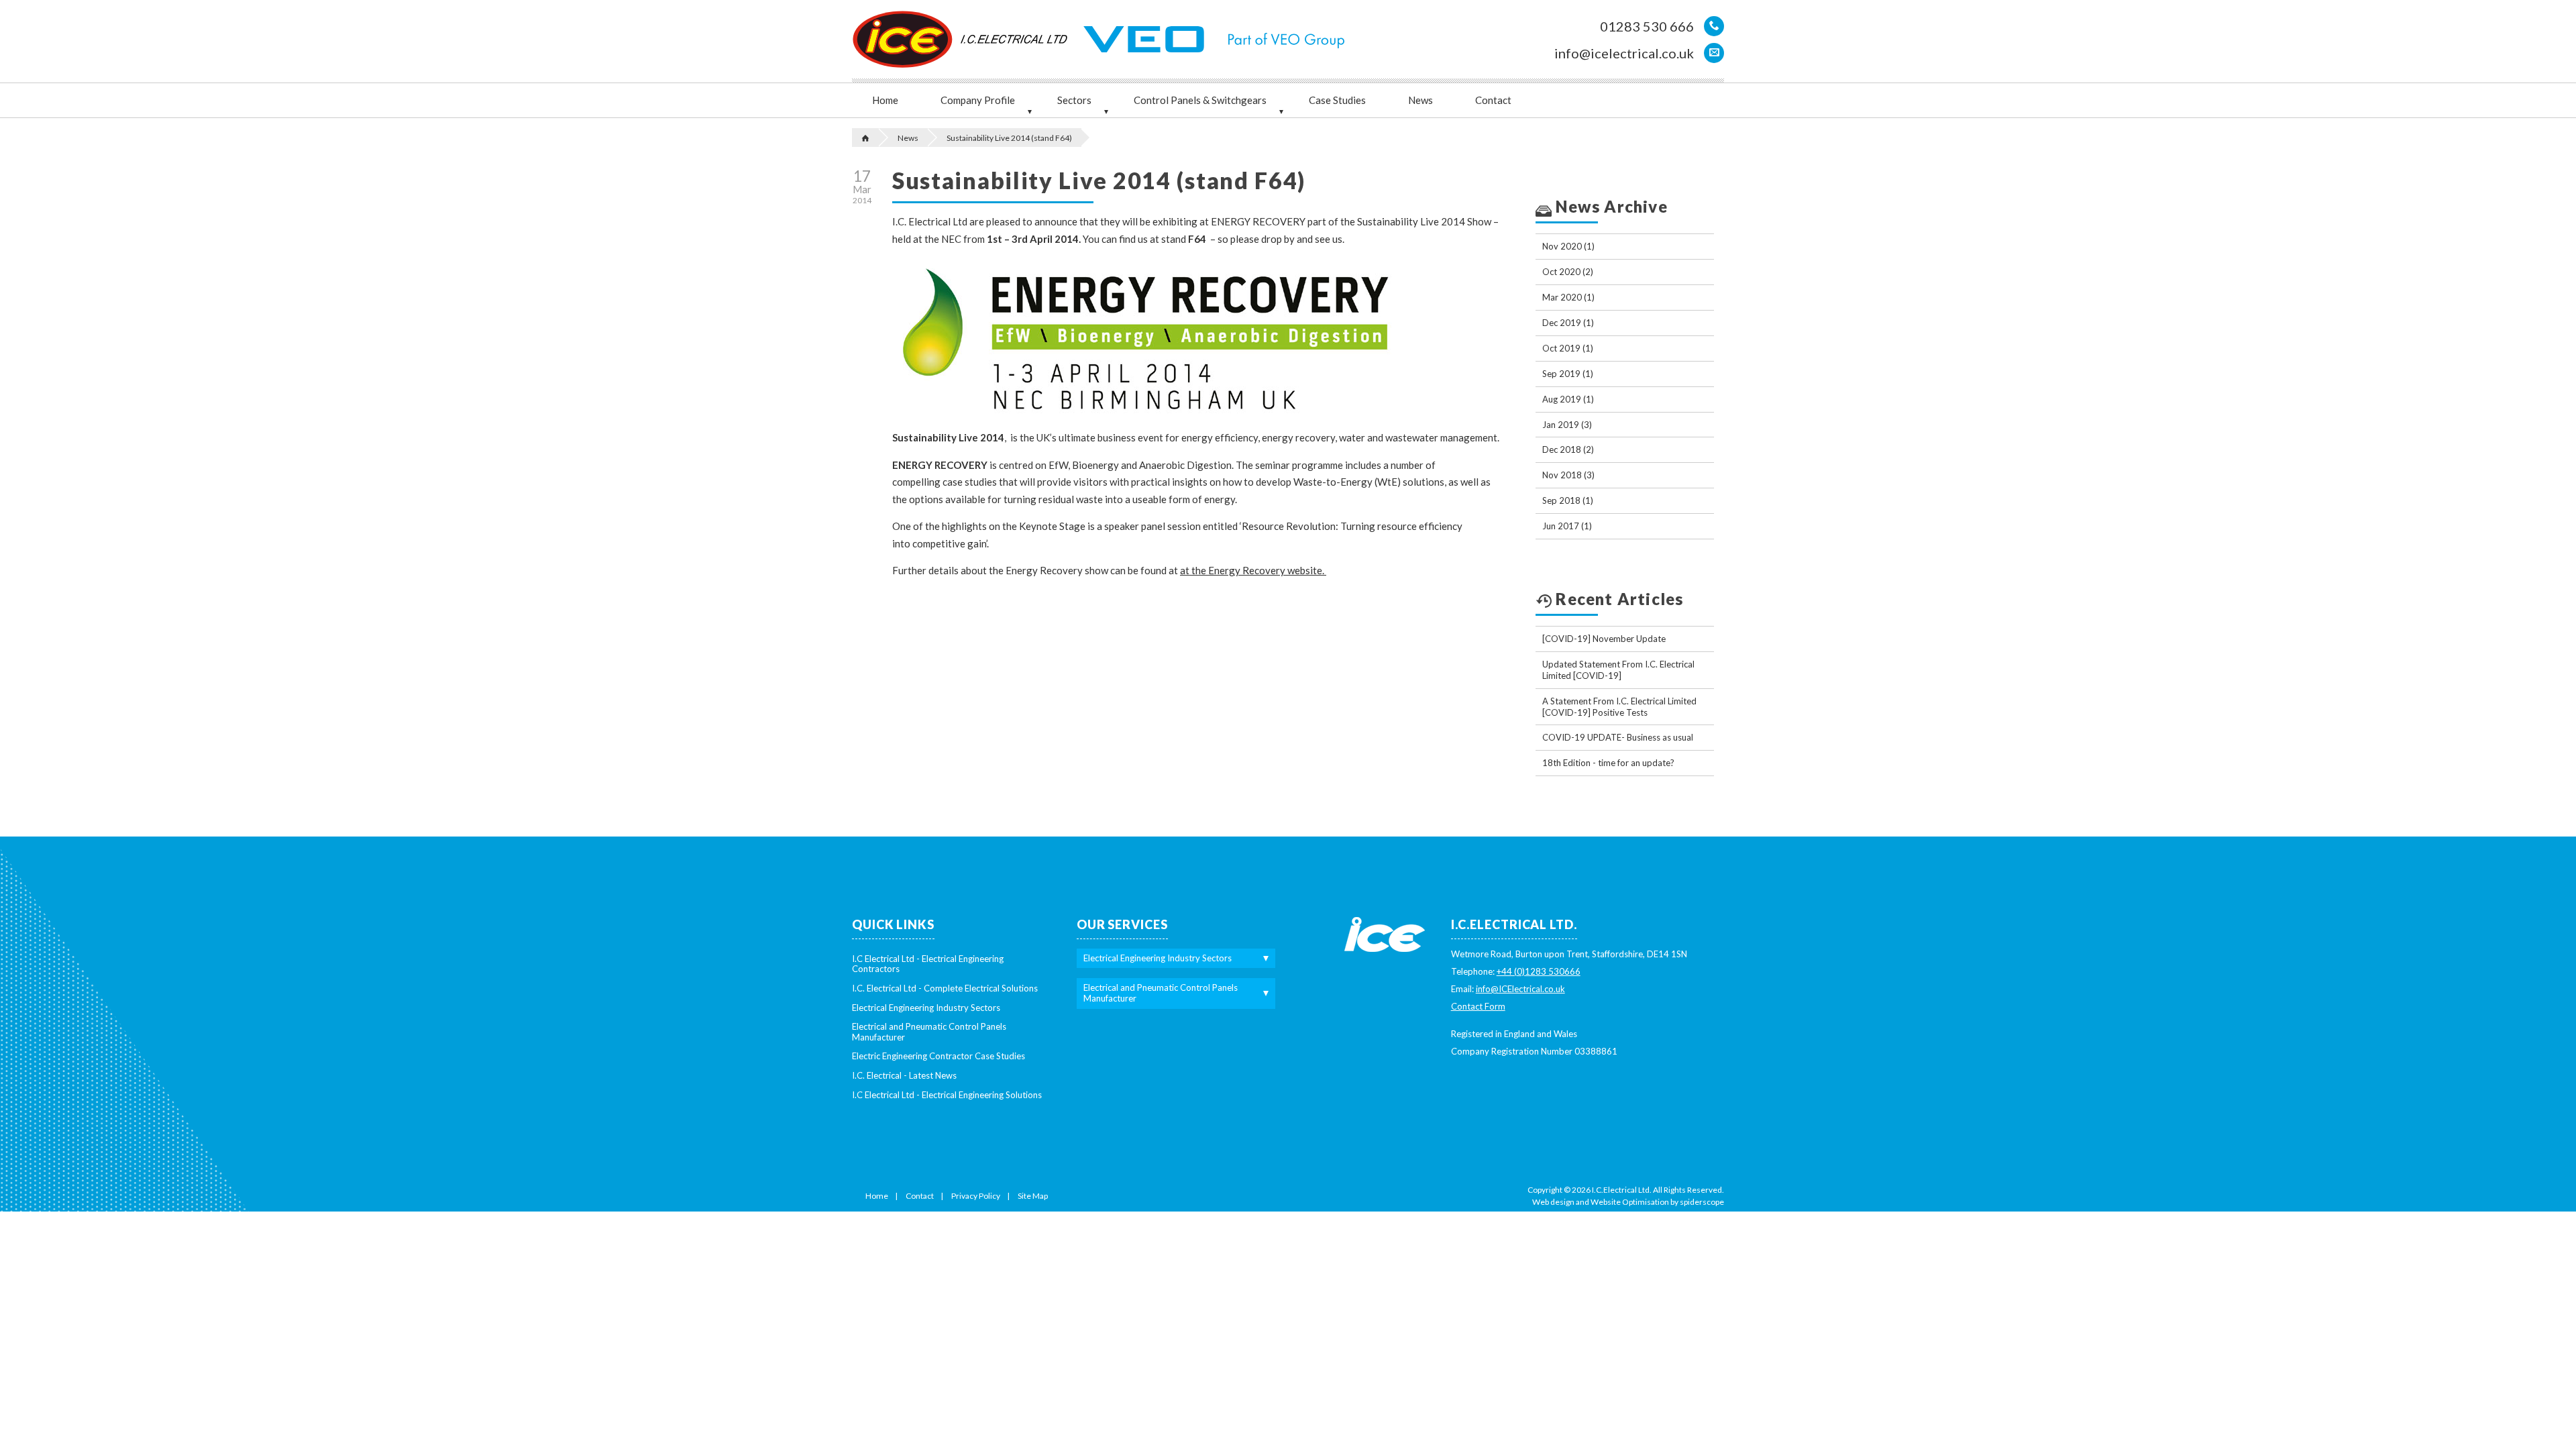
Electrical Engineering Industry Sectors (926, 1008)
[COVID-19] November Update (1604, 639)
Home (877, 1196)
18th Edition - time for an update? (1608, 763)
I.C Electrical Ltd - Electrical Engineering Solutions (947, 1095)
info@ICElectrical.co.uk (1520, 989)
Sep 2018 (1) (1568, 500)
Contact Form (1478, 1006)
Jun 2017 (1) (1567, 526)
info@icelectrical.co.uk (1624, 53)
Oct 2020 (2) (1568, 272)
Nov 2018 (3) (1568, 475)
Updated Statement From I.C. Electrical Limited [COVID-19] (1618, 670)
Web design (1553, 1202)
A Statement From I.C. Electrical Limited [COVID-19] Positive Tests (1619, 707)
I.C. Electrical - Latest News (904, 1075)
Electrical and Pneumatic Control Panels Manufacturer (929, 1032)
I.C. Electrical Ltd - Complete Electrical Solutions (945, 988)
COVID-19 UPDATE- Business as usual (1618, 737)
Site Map (1033, 1196)
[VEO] (1147, 39)
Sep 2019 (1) (1568, 374)
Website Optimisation (1630, 1202)
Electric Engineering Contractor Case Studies (938, 1056)
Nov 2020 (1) (1568, 246)
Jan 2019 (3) (1567, 425)
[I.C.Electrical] (905, 39)
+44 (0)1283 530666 (1539, 971)
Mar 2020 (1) (1568, 297)
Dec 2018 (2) (1568, 449)
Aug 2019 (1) (1568, 399)
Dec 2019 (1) (1568, 323)
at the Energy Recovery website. (1253, 570)
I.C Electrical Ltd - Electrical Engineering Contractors (928, 964)
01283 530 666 (1647, 26)
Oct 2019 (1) (1568, 348)
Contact (920, 1196)
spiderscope (1702, 1202)
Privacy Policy (976, 1196)
